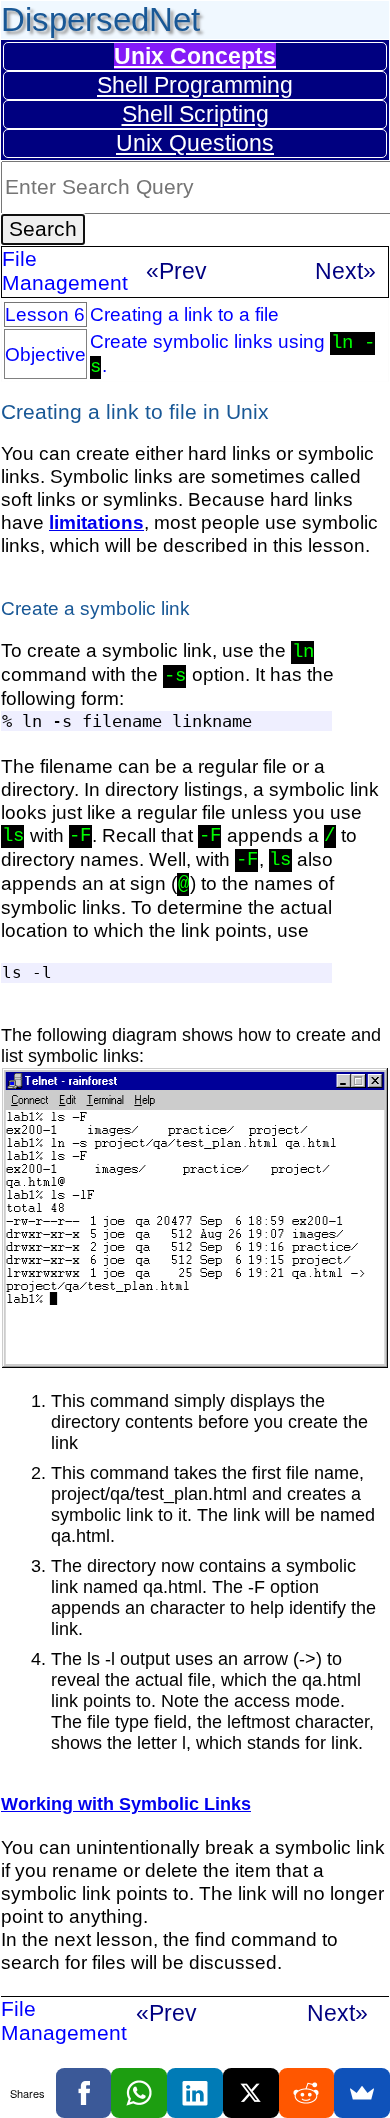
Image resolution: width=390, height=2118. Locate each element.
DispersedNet (100, 19)
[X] (251, 2093)
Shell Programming (195, 85)
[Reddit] (307, 2093)
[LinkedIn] (195, 2093)
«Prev (176, 271)
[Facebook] (84, 2093)
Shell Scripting (195, 114)
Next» (345, 271)
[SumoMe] (362, 2093)
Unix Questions (195, 143)
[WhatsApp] (139, 2093)
